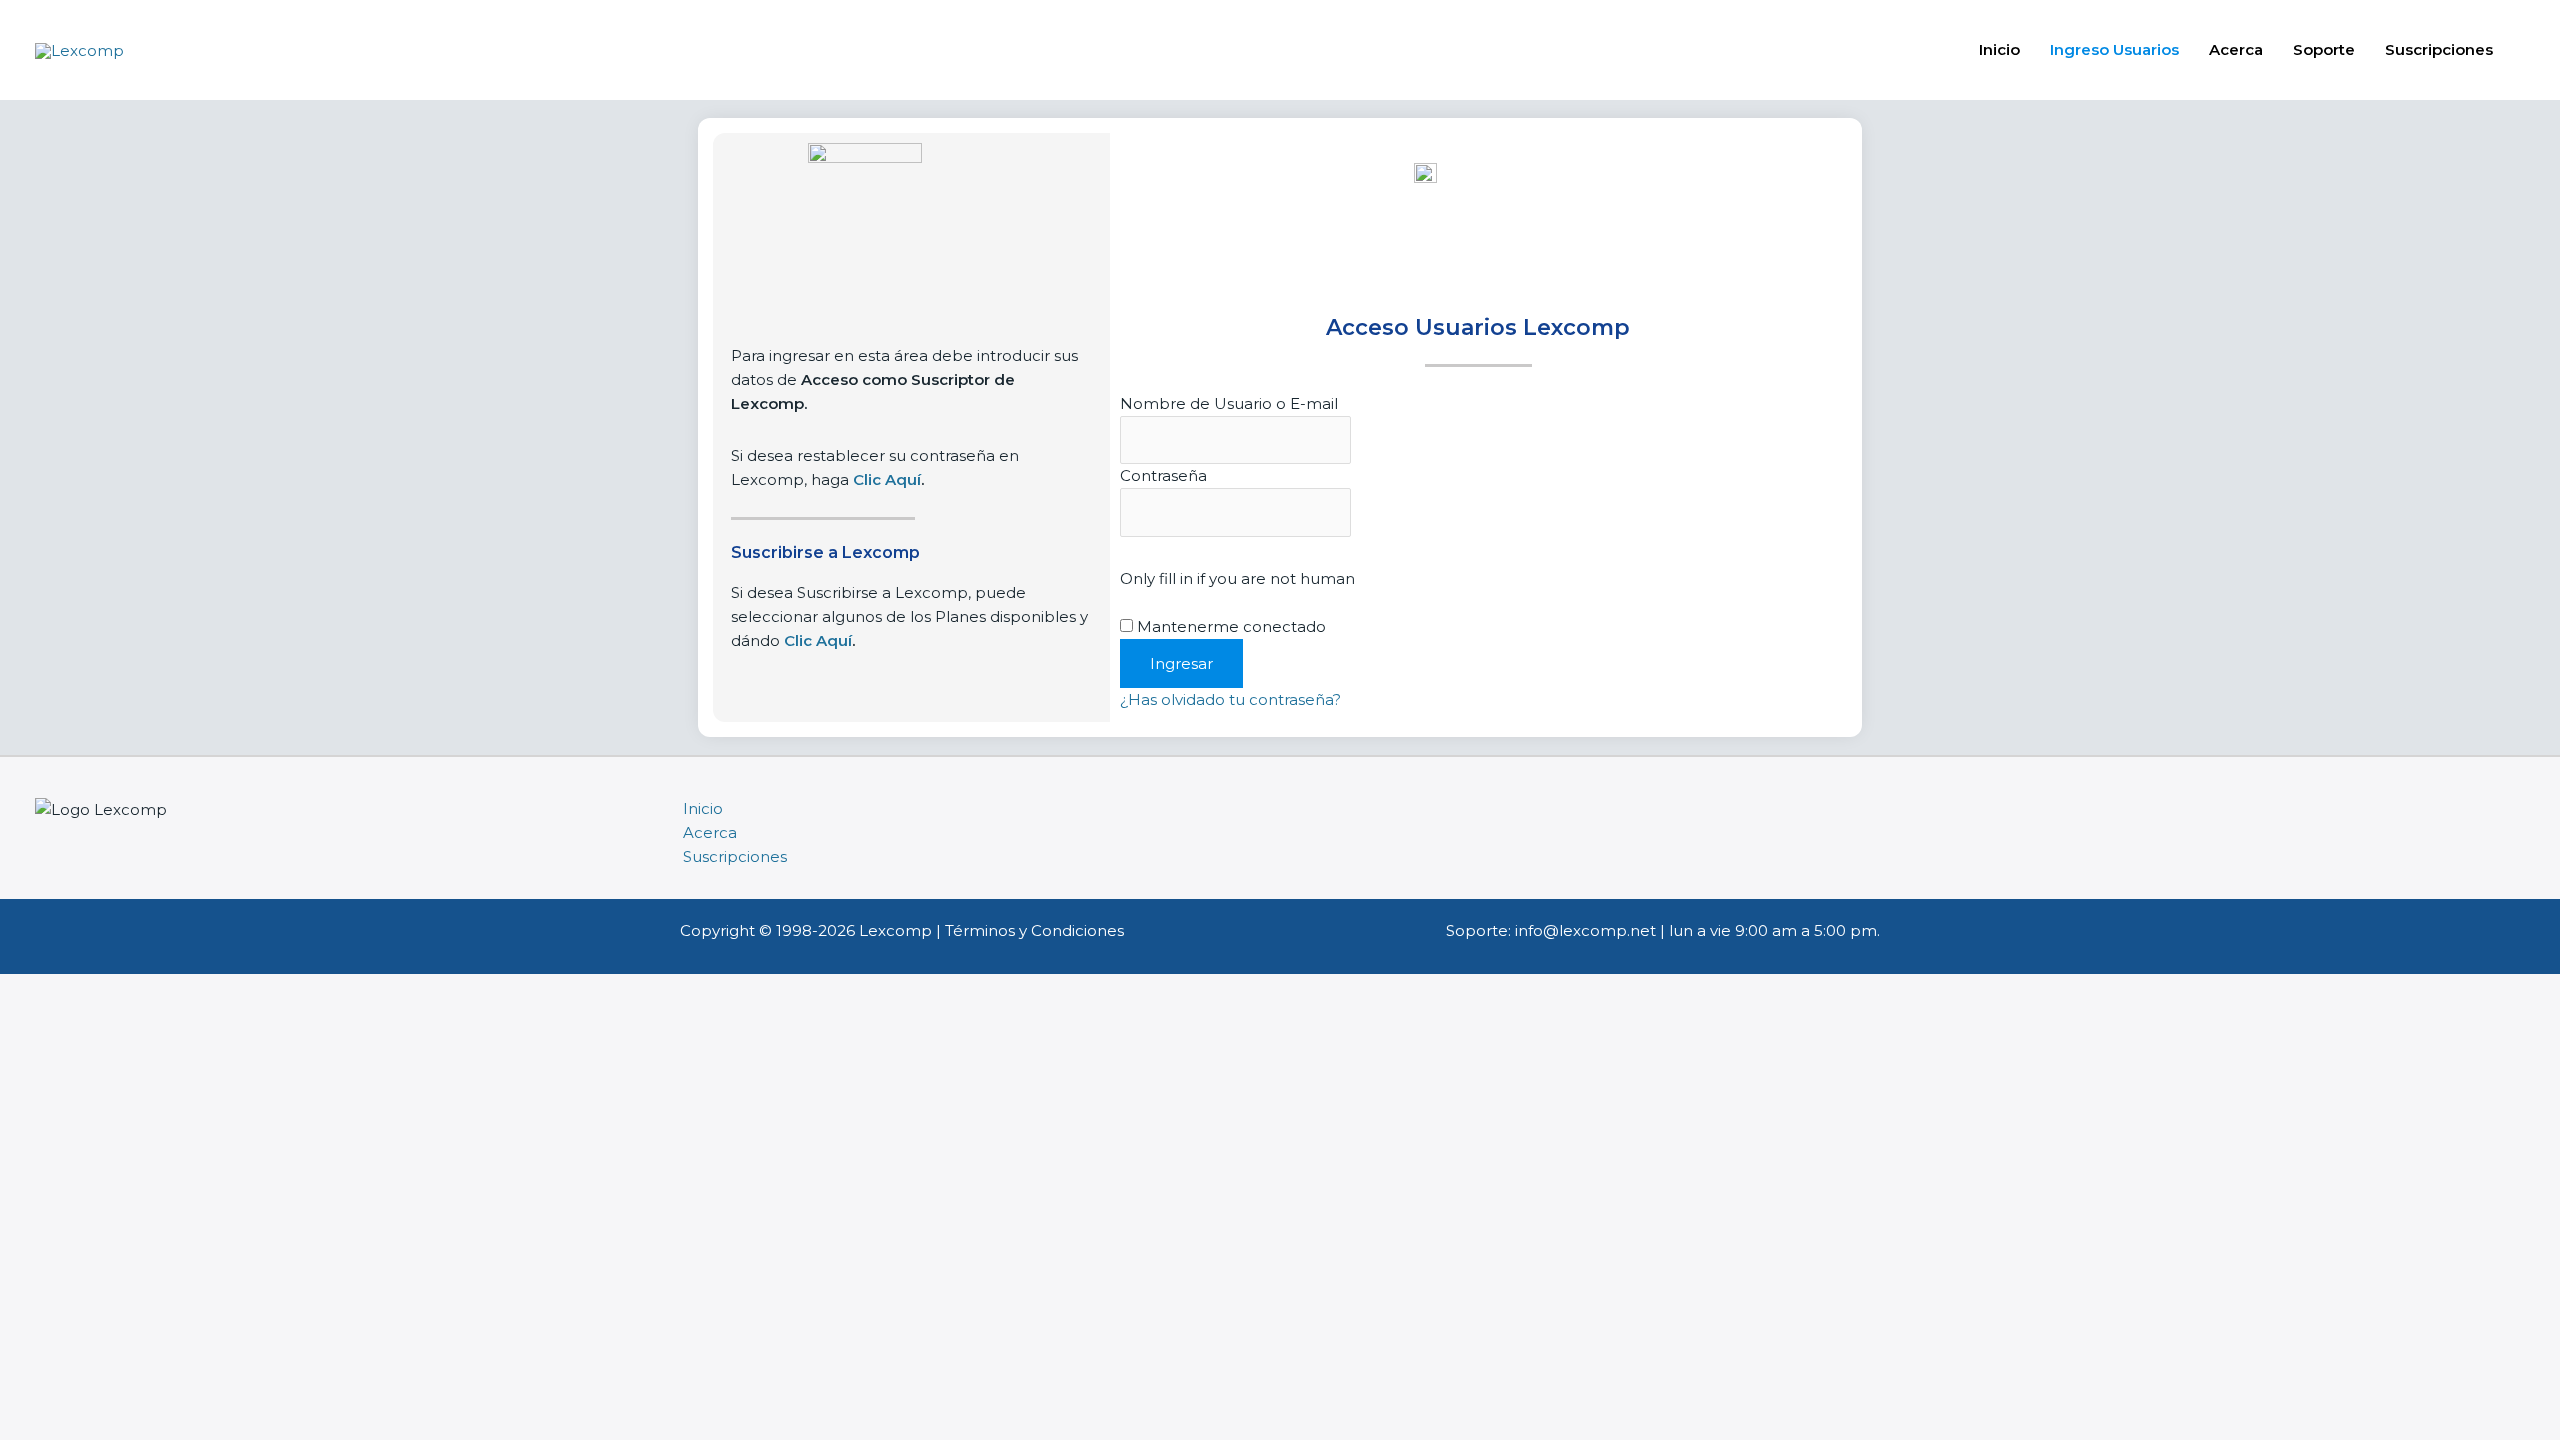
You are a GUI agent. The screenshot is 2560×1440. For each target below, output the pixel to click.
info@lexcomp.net (1585, 930)
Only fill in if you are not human (1237, 578)
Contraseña (1163, 475)
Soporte (2324, 49)
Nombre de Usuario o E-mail (1229, 403)
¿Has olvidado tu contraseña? (1230, 699)
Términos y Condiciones (1034, 930)
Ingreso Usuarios (2114, 49)
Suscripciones (2439, 49)
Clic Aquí (818, 640)
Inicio (1999, 49)
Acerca (2236, 49)
